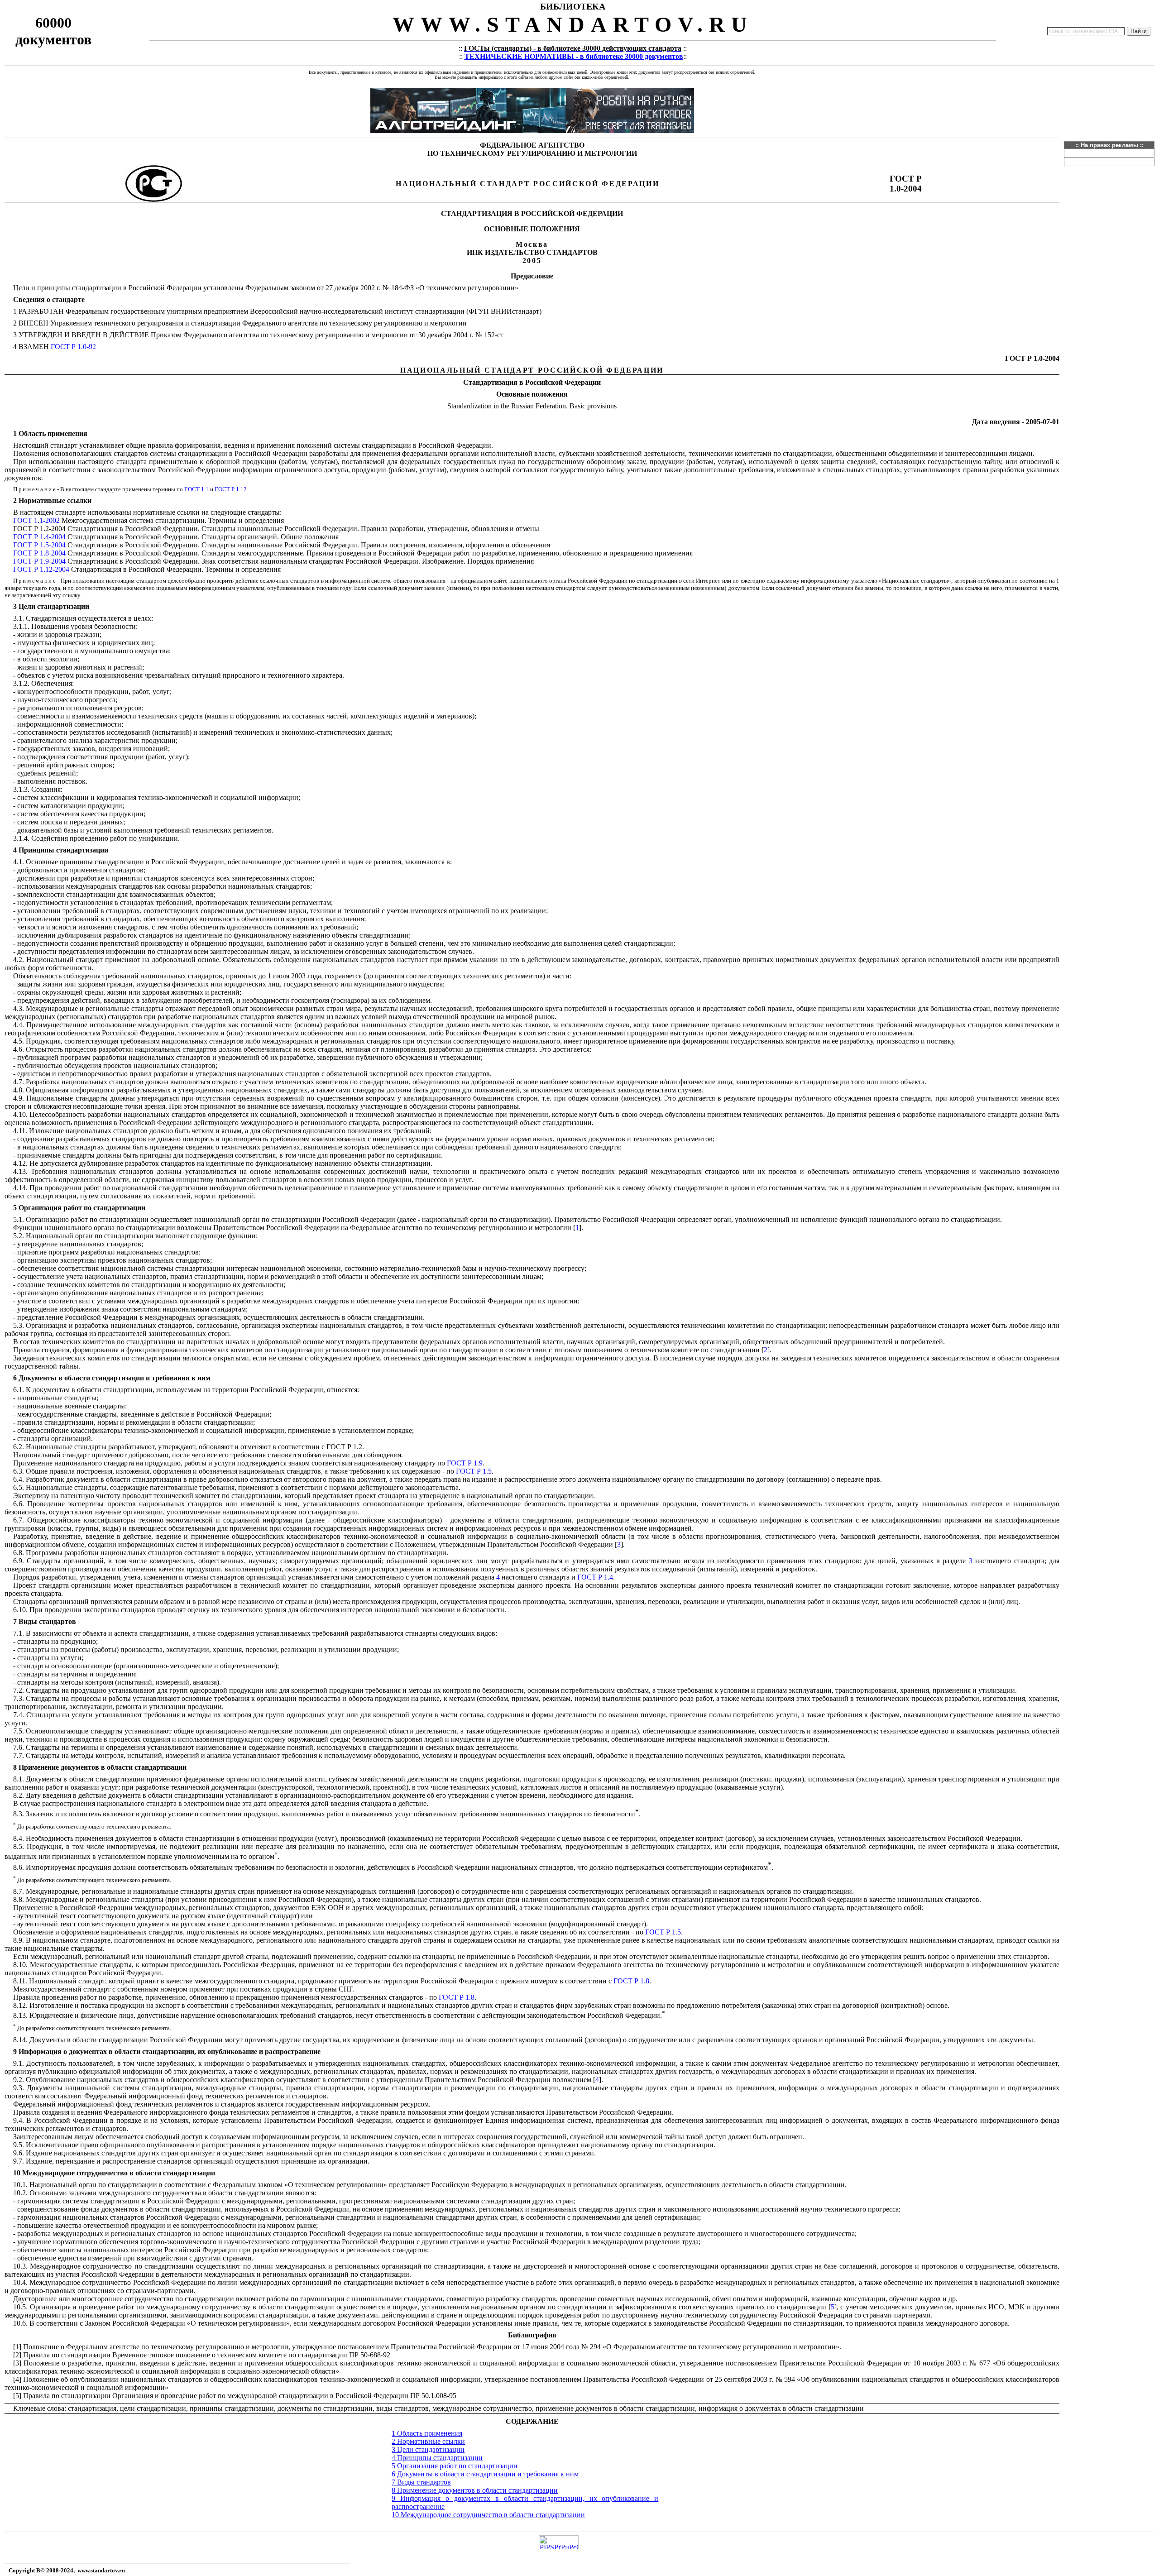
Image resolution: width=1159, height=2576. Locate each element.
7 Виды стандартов (421, 2482)
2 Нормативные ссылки (428, 2441)
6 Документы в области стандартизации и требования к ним (485, 2474)
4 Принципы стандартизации (437, 2458)
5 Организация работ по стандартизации (455, 2466)
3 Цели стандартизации (428, 2449)
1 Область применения (427, 2433)
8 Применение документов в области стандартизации (475, 2490)
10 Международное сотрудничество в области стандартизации (488, 2515)
